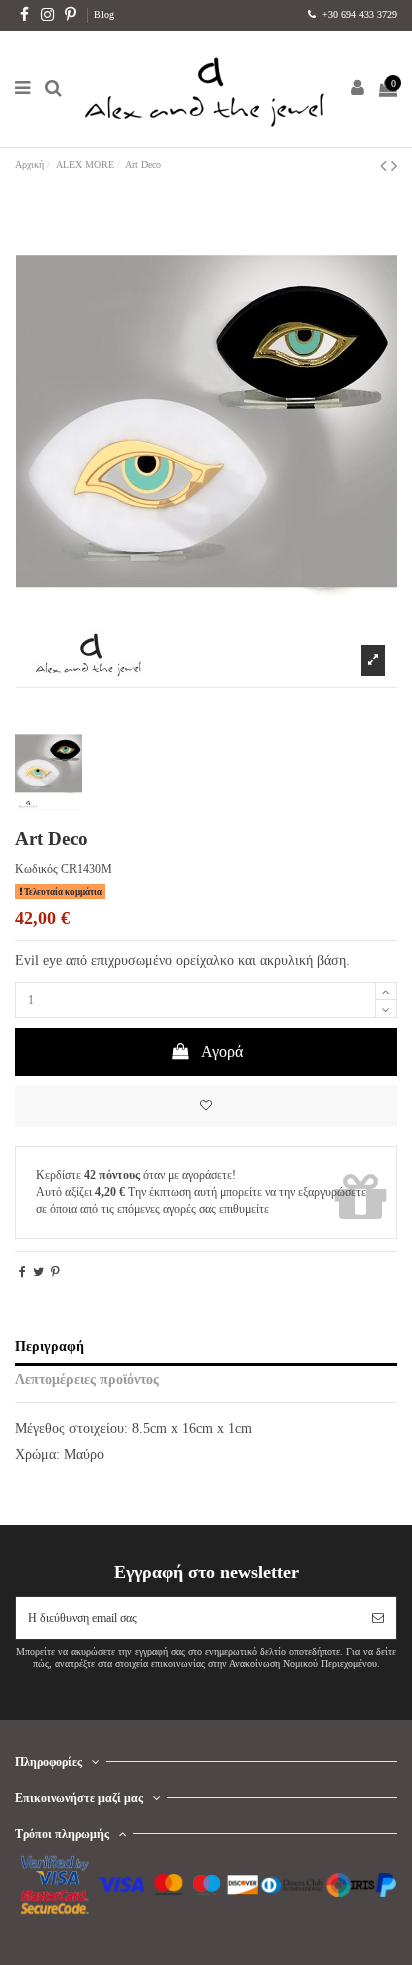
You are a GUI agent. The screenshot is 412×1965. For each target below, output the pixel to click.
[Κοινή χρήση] (22, 1272)
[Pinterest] (55, 1272)
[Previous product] (385, 166)
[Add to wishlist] (206, 1106)
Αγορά (222, 1051)
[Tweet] (38, 1272)
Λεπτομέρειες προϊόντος (87, 1379)
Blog (104, 14)
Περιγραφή (49, 1346)
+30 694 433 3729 (358, 14)
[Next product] (394, 166)
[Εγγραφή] (378, 1618)
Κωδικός (36, 869)
